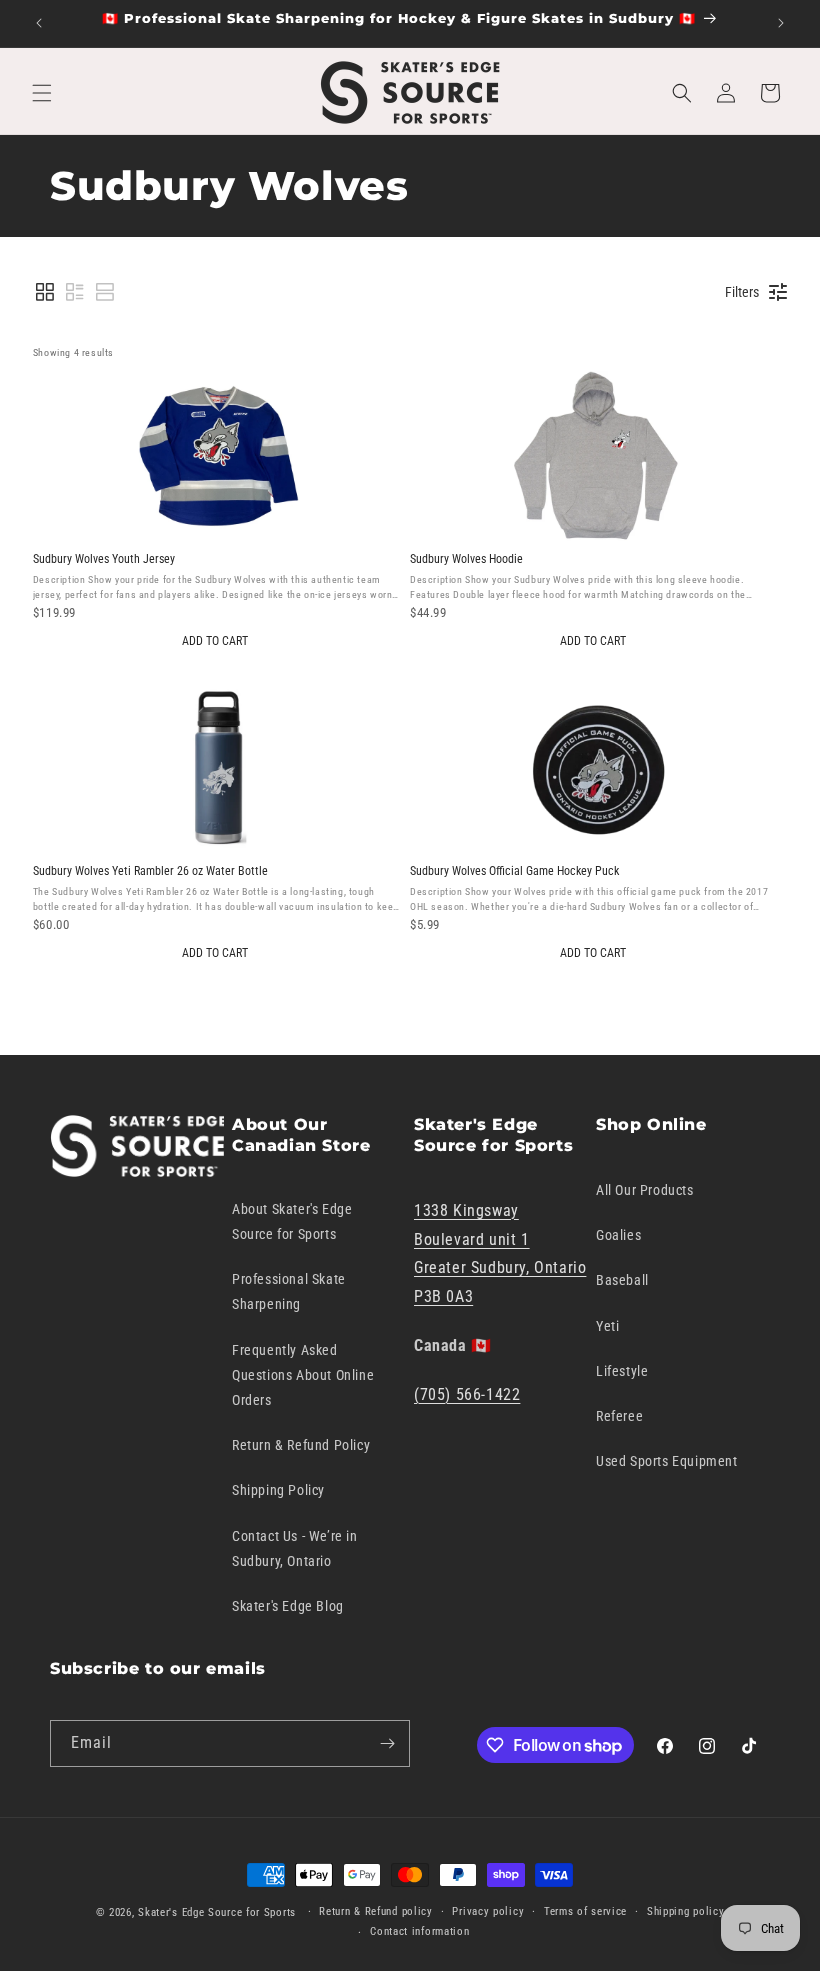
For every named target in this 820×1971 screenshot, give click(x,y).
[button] (42, 93)
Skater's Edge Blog (288, 1606)
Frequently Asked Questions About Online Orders (303, 1375)
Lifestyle (622, 1371)
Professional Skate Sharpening (289, 1291)
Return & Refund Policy (301, 1445)
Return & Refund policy (375, 1911)
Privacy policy (488, 1911)
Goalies (618, 1235)
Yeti (607, 1326)
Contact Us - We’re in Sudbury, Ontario (295, 1548)
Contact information (419, 1931)
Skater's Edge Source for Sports (217, 1912)
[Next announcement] (781, 23)
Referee (619, 1416)
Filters (742, 292)
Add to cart (215, 641)
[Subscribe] (387, 1743)
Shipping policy (686, 1911)
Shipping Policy (278, 1490)
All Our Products (645, 1190)
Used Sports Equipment (667, 1461)
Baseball (622, 1280)
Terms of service (585, 1911)
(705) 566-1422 (467, 1394)
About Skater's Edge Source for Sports (292, 1221)
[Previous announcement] (39, 23)
